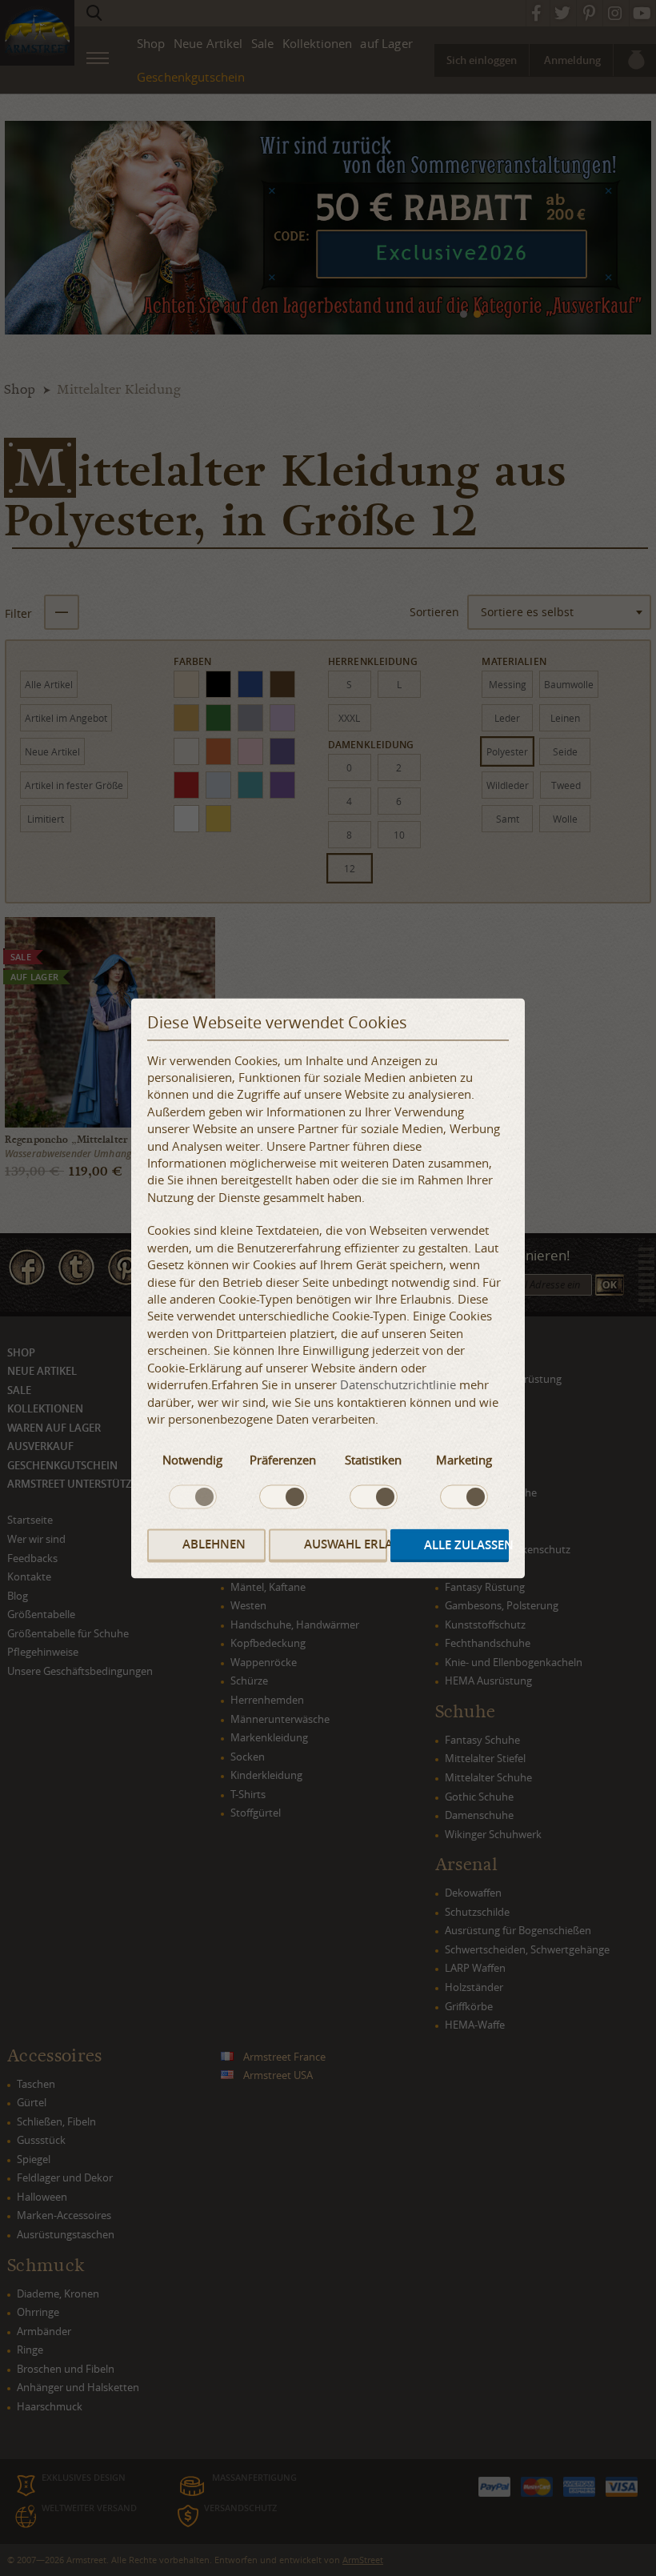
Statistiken (373, 1460)
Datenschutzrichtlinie (398, 1385)
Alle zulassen (466, 1546)
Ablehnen (214, 1545)
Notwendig (192, 1460)
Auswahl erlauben (346, 1545)
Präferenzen (283, 1460)
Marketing (464, 1460)
